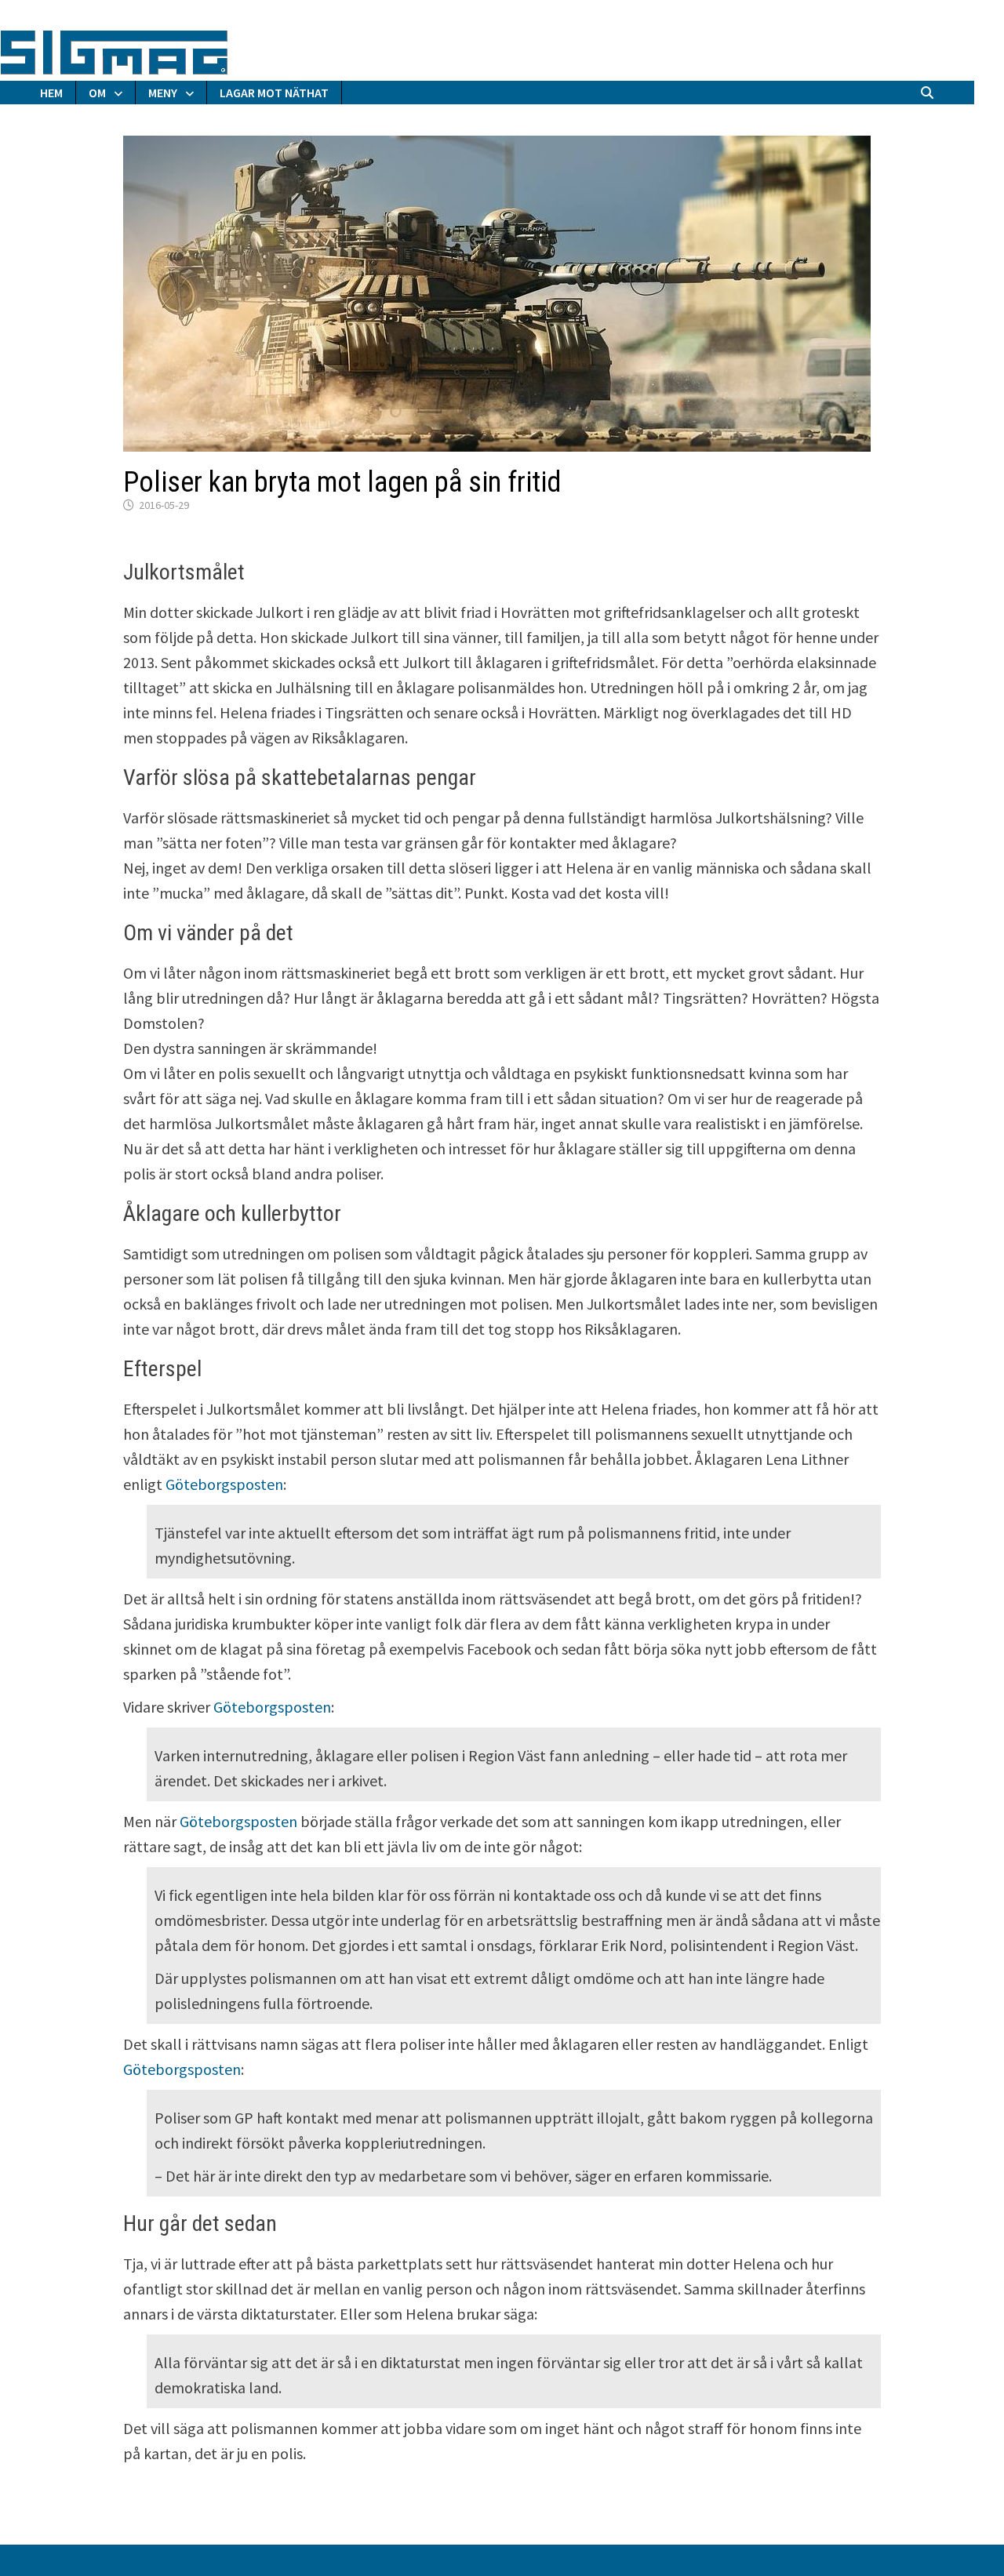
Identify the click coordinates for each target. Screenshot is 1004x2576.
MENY (163, 93)
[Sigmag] (114, 50)
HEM (51, 93)
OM (97, 93)
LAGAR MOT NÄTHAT (274, 93)
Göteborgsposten (224, 1484)
